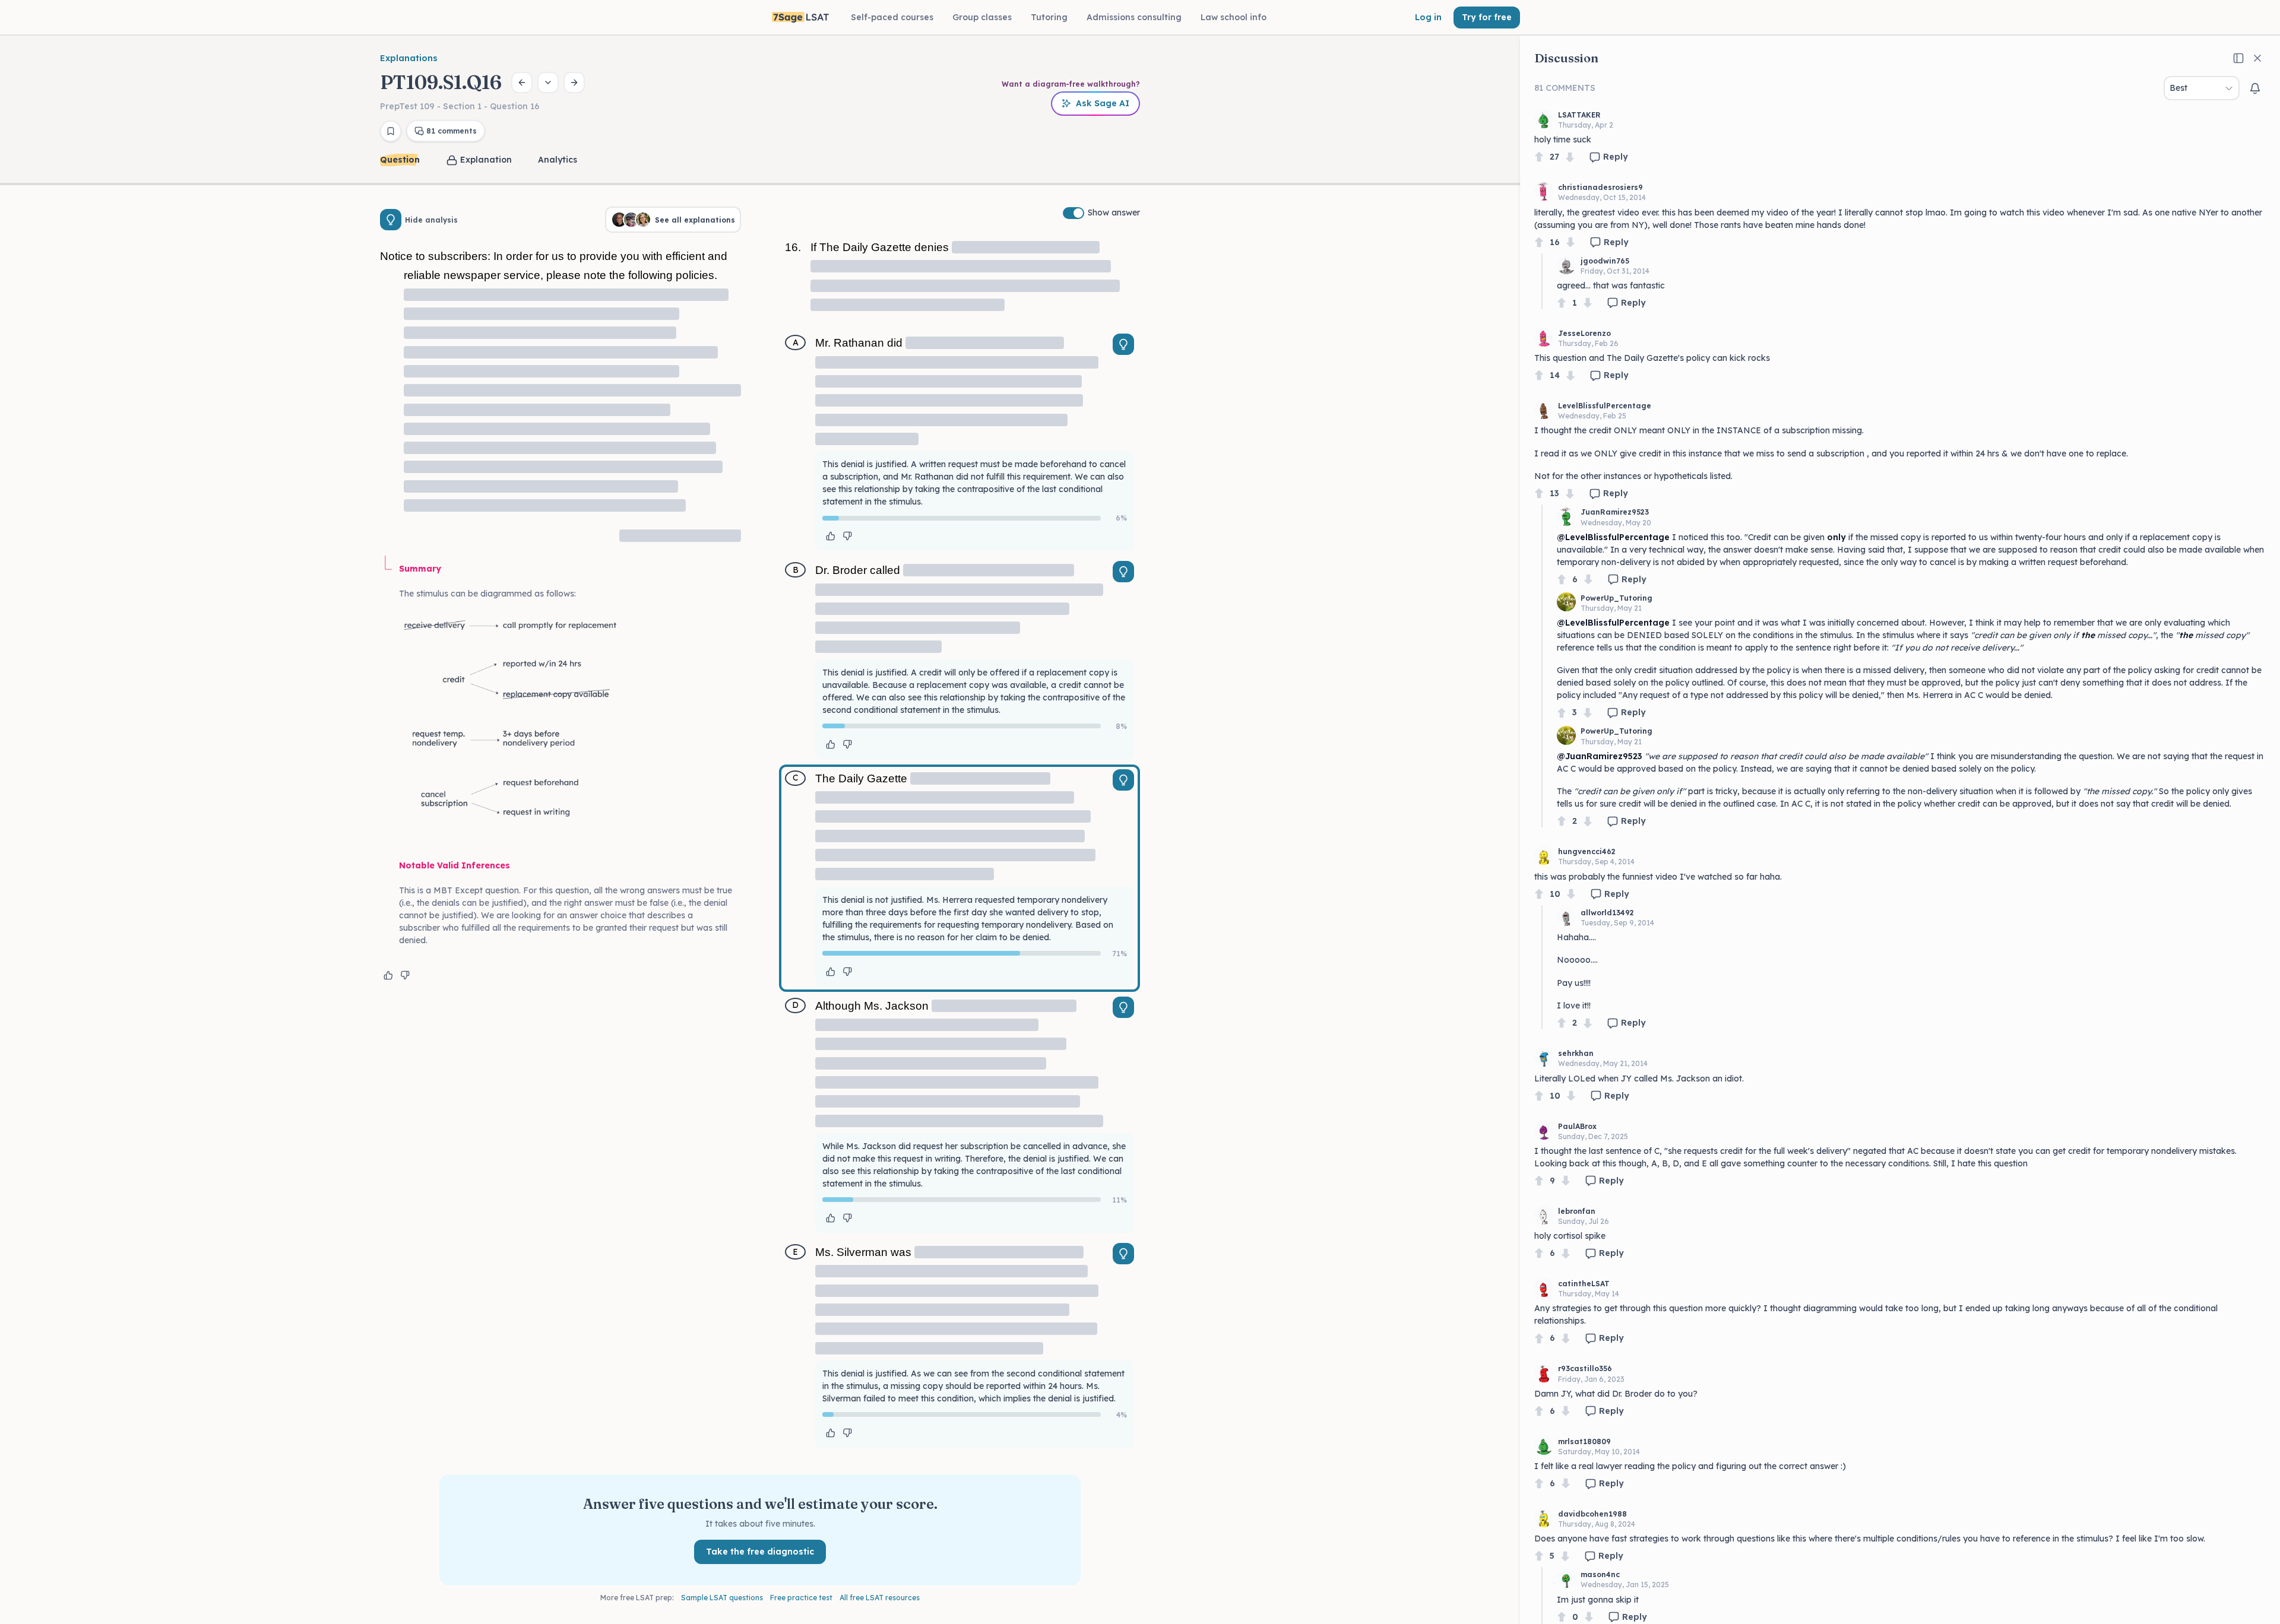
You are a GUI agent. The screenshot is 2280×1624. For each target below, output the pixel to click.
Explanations (409, 58)
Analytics (558, 160)
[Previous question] (522, 83)
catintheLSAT (1584, 1284)
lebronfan (1577, 1211)
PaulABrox (1577, 1126)
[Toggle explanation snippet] (1123, 344)
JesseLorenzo (1584, 333)
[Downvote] (1570, 157)
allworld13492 (1607, 913)
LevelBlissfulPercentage (1605, 406)
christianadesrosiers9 (1600, 187)
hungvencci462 (1587, 851)
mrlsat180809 (1584, 1441)
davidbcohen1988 (1592, 1514)
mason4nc (1600, 1574)
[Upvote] (1539, 157)
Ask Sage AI (1103, 103)
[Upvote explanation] (388, 975)
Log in (1428, 17)
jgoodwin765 (1605, 261)
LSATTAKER (1579, 115)
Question (400, 160)
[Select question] (548, 83)
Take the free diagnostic (760, 1552)
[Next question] (574, 83)
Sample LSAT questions (722, 1598)
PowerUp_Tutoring (1616, 598)
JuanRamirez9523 (1615, 512)
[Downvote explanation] (405, 975)
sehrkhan (1576, 1053)
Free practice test (801, 1598)
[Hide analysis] (391, 220)
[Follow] (2255, 88)
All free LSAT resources (880, 1598)
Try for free (1487, 17)
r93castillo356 (1585, 1368)
